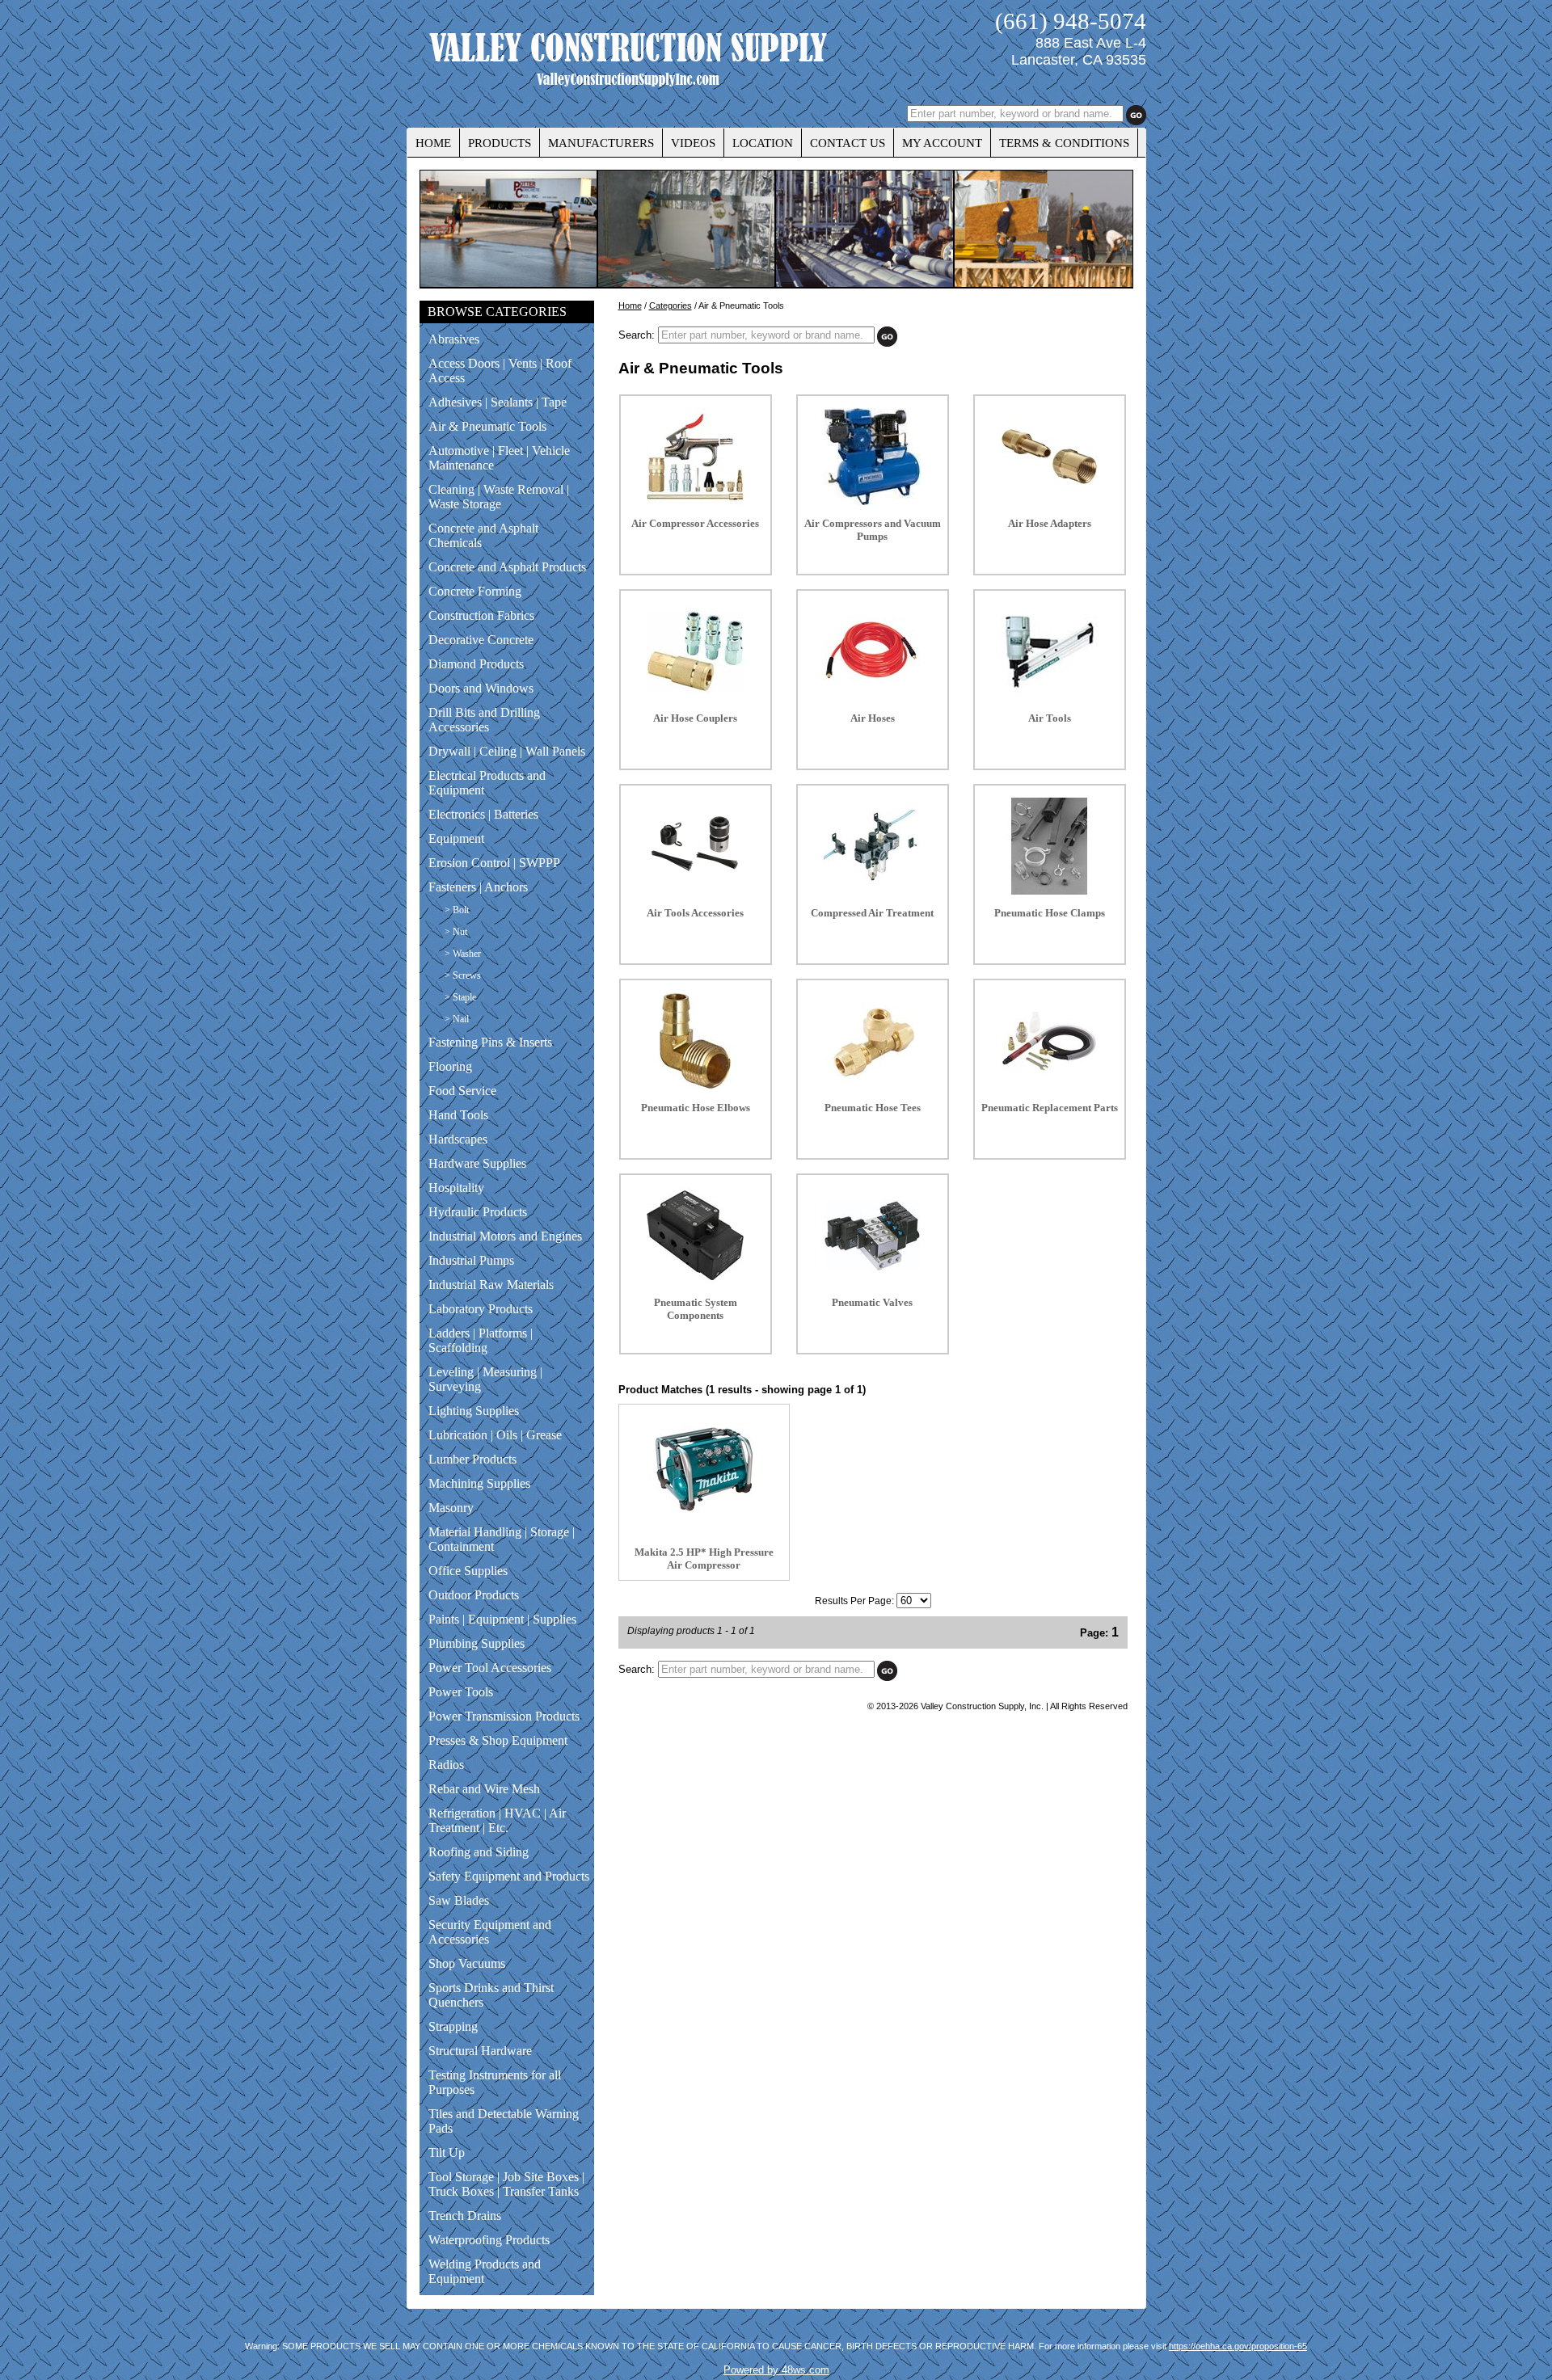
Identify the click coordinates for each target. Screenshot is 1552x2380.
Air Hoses (873, 718)
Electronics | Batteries (483, 814)
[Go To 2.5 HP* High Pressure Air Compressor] (704, 1514)
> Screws (463, 975)
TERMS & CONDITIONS (1064, 143)
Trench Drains (465, 2216)
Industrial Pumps (471, 1260)
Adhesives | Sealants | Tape (498, 402)
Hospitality (456, 1188)
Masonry (451, 1508)
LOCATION (763, 143)
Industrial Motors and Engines (505, 1236)
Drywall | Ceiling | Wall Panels (507, 751)
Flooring (450, 1066)
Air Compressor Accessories (695, 523)
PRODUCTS (500, 143)
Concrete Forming (475, 591)
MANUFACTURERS (601, 143)
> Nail (457, 1019)
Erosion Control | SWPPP (494, 863)
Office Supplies (468, 1571)
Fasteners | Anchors (478, 887)
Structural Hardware (480, 2051)
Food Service (462, 1091)
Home (630, 305)
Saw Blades (459, 1900)
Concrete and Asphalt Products (507, 567)
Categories (671, 305)
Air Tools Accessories (695, 913)
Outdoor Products (474, 1595)
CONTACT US (848, 143)
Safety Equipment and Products (509, 1876)
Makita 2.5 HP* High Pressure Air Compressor (704, 1559)
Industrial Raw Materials (491, 1285)
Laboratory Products (481, 1309)
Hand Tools (458, 1115)
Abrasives (454, 339)
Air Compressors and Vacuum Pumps (873, 530)
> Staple (460, 997)
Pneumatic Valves (872, 1302)
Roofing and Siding (479, 1852)
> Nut (456, 932)
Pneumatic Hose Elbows (696, 1108)
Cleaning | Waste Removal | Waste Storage (499, 497)
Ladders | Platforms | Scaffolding (481, 1340)
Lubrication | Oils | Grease (495, 1435)
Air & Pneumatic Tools (487, 426)
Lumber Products (472, 1459)
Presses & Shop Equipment (498, 1740)
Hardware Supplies (477, 1163)
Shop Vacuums (467, 1963)
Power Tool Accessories (490, 1668)
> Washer (463, 954)
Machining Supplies (479, 1483)
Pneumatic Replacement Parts (1050, 1108)
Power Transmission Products (504, 1716)
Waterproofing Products (489, 2240)
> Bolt (457, 910)
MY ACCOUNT (942, 143)
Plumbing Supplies (477, 1643)
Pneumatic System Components (696, 1309)
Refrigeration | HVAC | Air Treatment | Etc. (497, 1820)
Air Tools (1050, 718)
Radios (446, 1765)
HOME (433, 143)
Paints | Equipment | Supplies (502, 1619)
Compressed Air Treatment (872, 913)
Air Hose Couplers (695, 718)
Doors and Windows (481, 688)
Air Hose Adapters (1050, 523)
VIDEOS (693, 143)
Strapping (453, 2026)
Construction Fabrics (481, 615)
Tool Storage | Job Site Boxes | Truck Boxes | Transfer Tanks (506, 2184)
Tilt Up (447, 2153)
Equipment (456, 838)
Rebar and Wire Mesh (484, 1789)
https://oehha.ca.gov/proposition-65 (1238, 2346)
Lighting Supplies (474, 1411)
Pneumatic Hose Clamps (1050, 913)
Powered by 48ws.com (776, 2370)
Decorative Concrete (481, 640)
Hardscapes (458, 1139)
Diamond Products (476, 664)
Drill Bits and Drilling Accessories (484, 720)
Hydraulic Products (478, 1212)
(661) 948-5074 (1071, 21)
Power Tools (461, 1692)
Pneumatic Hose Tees (873, 1108)
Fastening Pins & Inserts (490, 1042)
